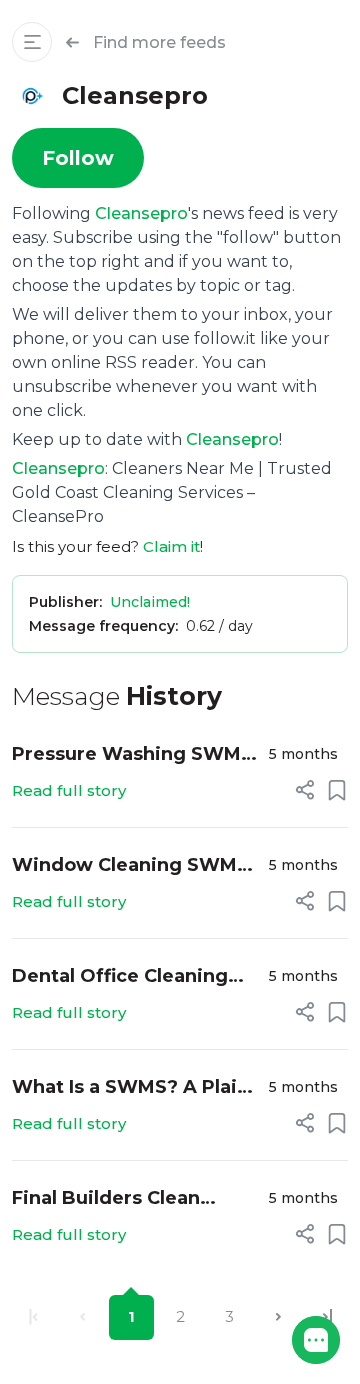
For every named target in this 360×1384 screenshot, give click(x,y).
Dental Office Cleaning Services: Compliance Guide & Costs (120, 977)
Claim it (171, 546)
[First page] (33, 1317)
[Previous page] (82, 1317)
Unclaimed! (150, 602)
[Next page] (278, 1317)
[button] (316, 1340)
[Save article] (337, 790)
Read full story (69, 790)
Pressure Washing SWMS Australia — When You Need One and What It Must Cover (132, 755)
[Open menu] (32, 42)
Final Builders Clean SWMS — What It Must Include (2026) (118, 1199)
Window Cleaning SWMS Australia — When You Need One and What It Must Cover (130, 866)
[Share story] (305, 790)
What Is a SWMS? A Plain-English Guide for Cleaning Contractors (134, 1088)
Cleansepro (141, 213)
